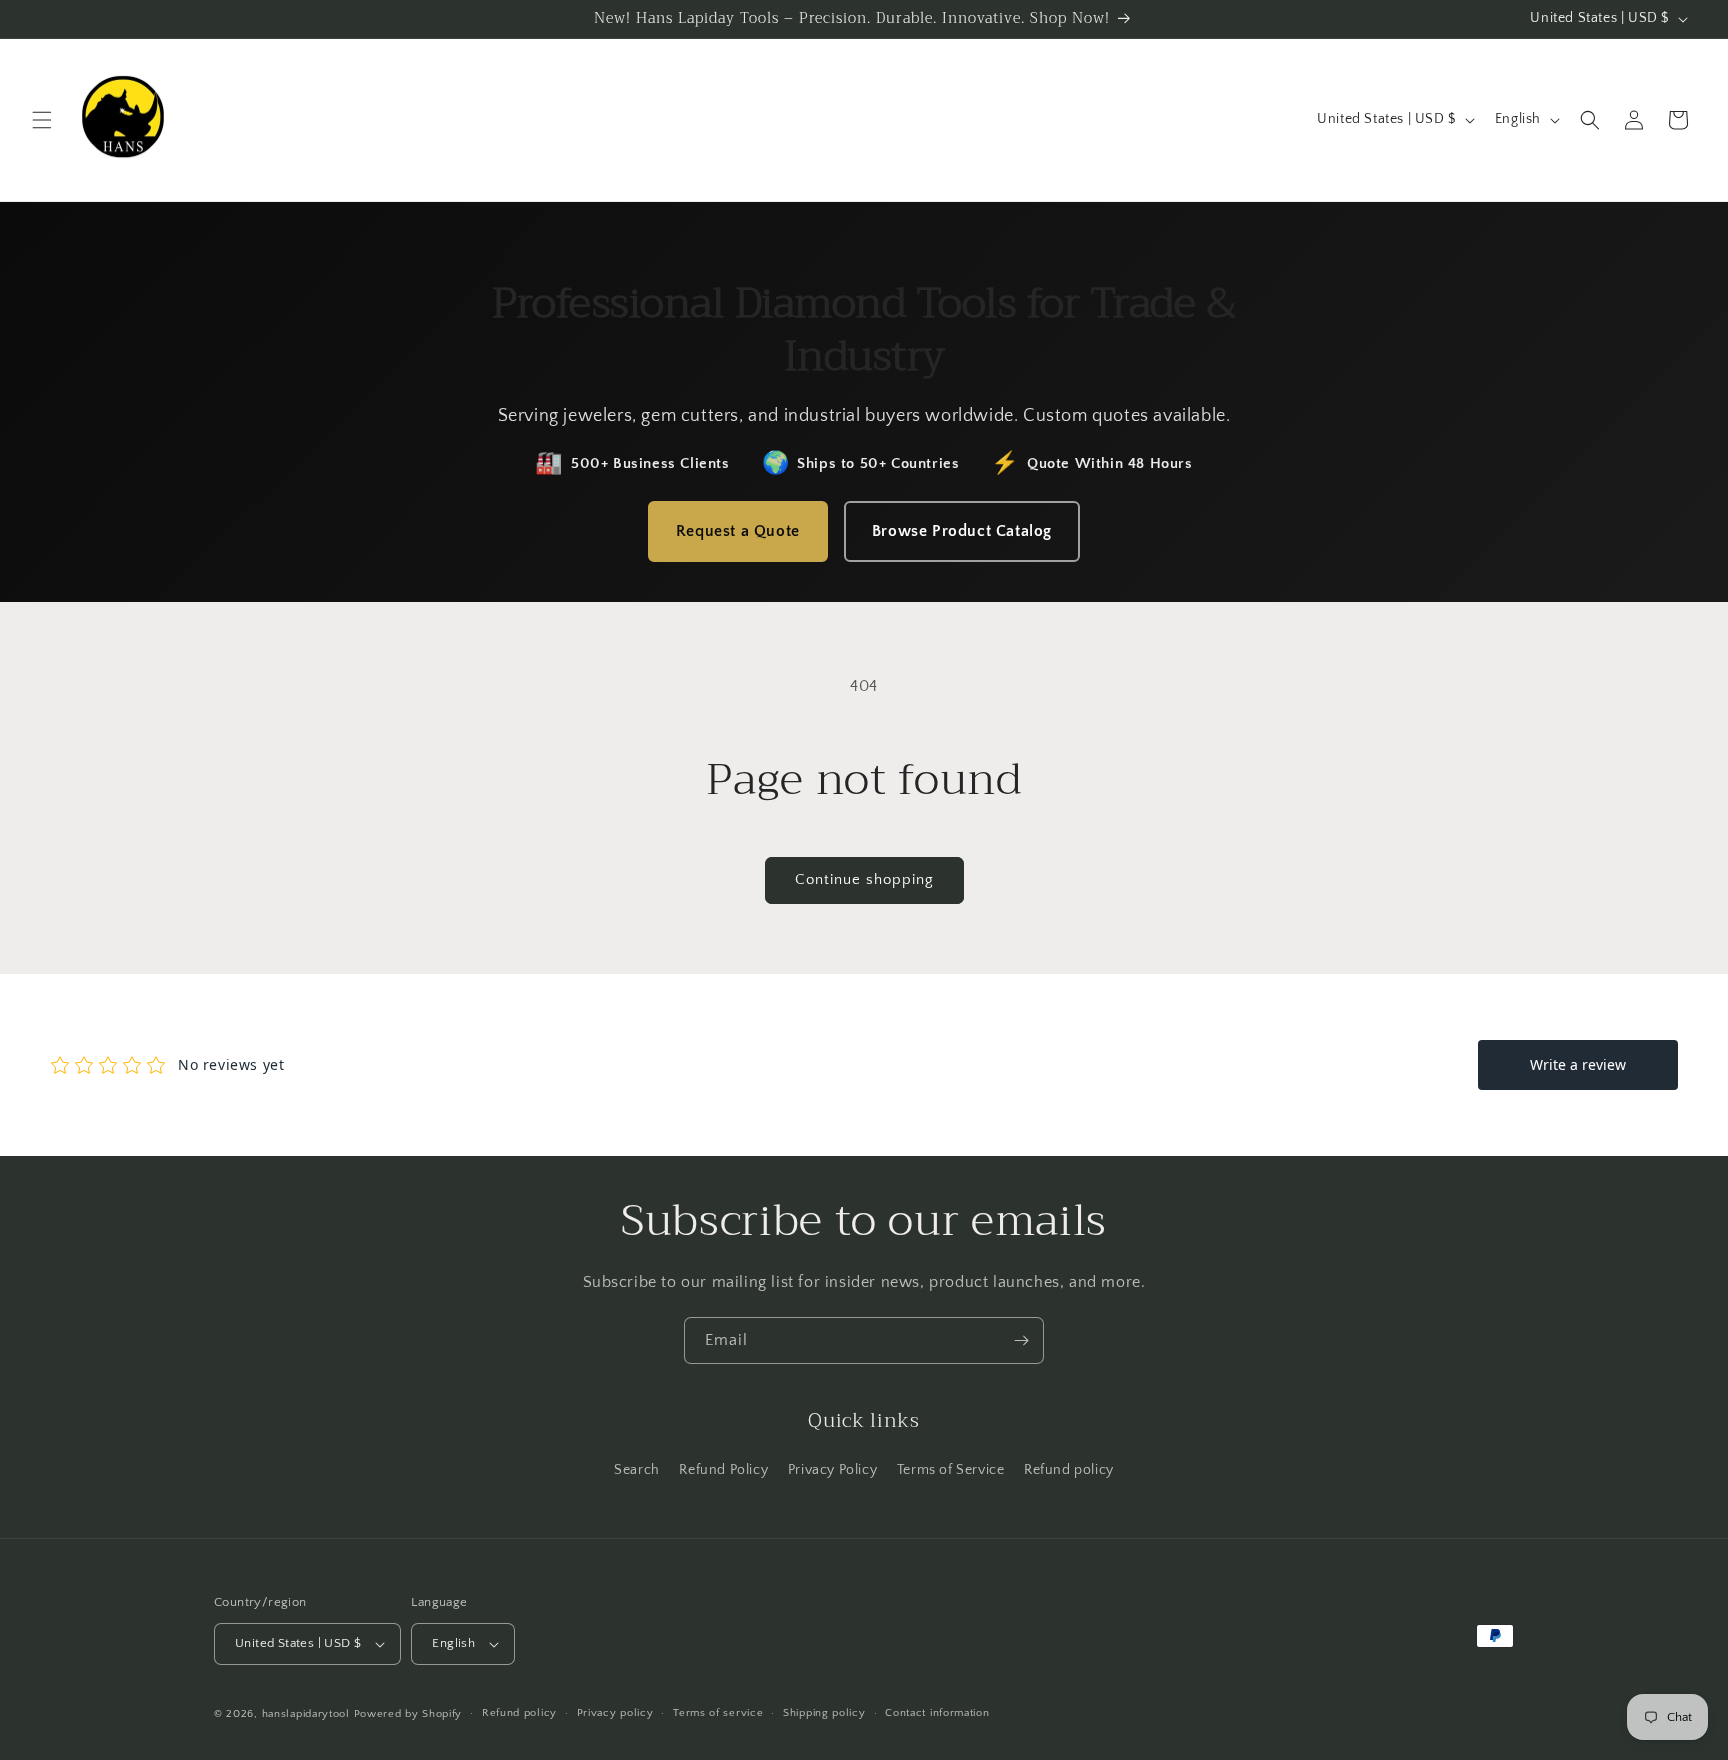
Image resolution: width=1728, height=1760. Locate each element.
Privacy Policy (832, 1470)
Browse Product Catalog (962, 531)
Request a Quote (738, 531)
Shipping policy (824, 1713)
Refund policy (1069, 1470)
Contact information (937, 1713)
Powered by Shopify (408, 1714)
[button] (42, 120)
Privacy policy (615, 1713)
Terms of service (718, 1713)
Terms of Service (951, 1470)
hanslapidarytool (306, 1714)
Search (637, 1470)
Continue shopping (864, 879)
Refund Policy (723, 1470)
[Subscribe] (1021, 1340)
